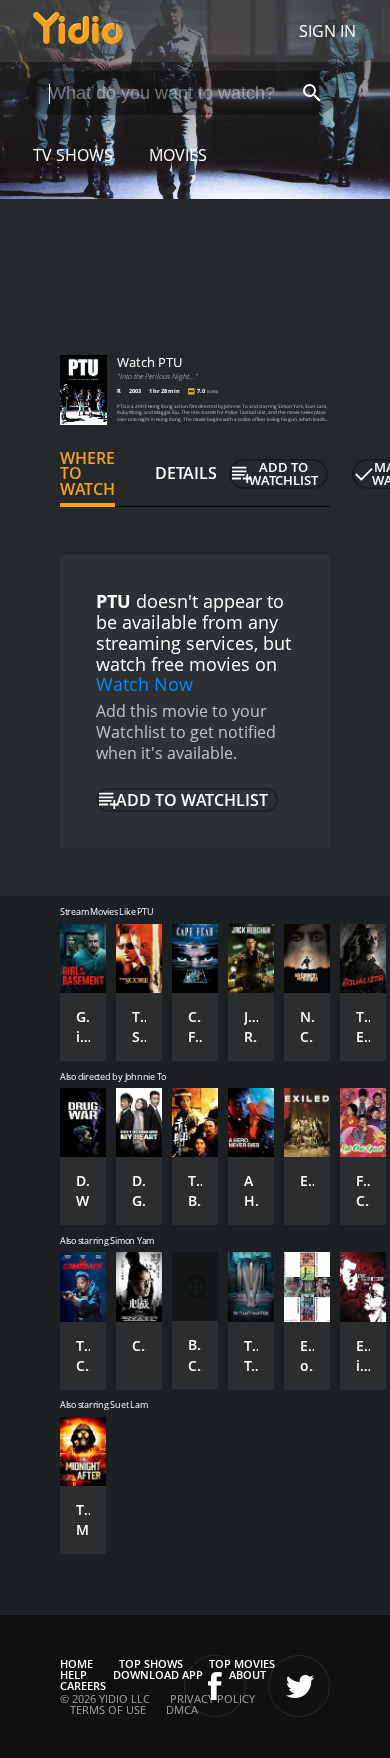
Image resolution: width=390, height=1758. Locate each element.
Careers (83, 1685)
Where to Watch (87, 474)
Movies (178, 155)
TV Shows (73, 155)
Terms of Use (108, 1709)
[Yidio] (78, 31)
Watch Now (144, 684)
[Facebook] (215, 1686)
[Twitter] (299, 1686)
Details (186, 473)
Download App (158, 1674)
